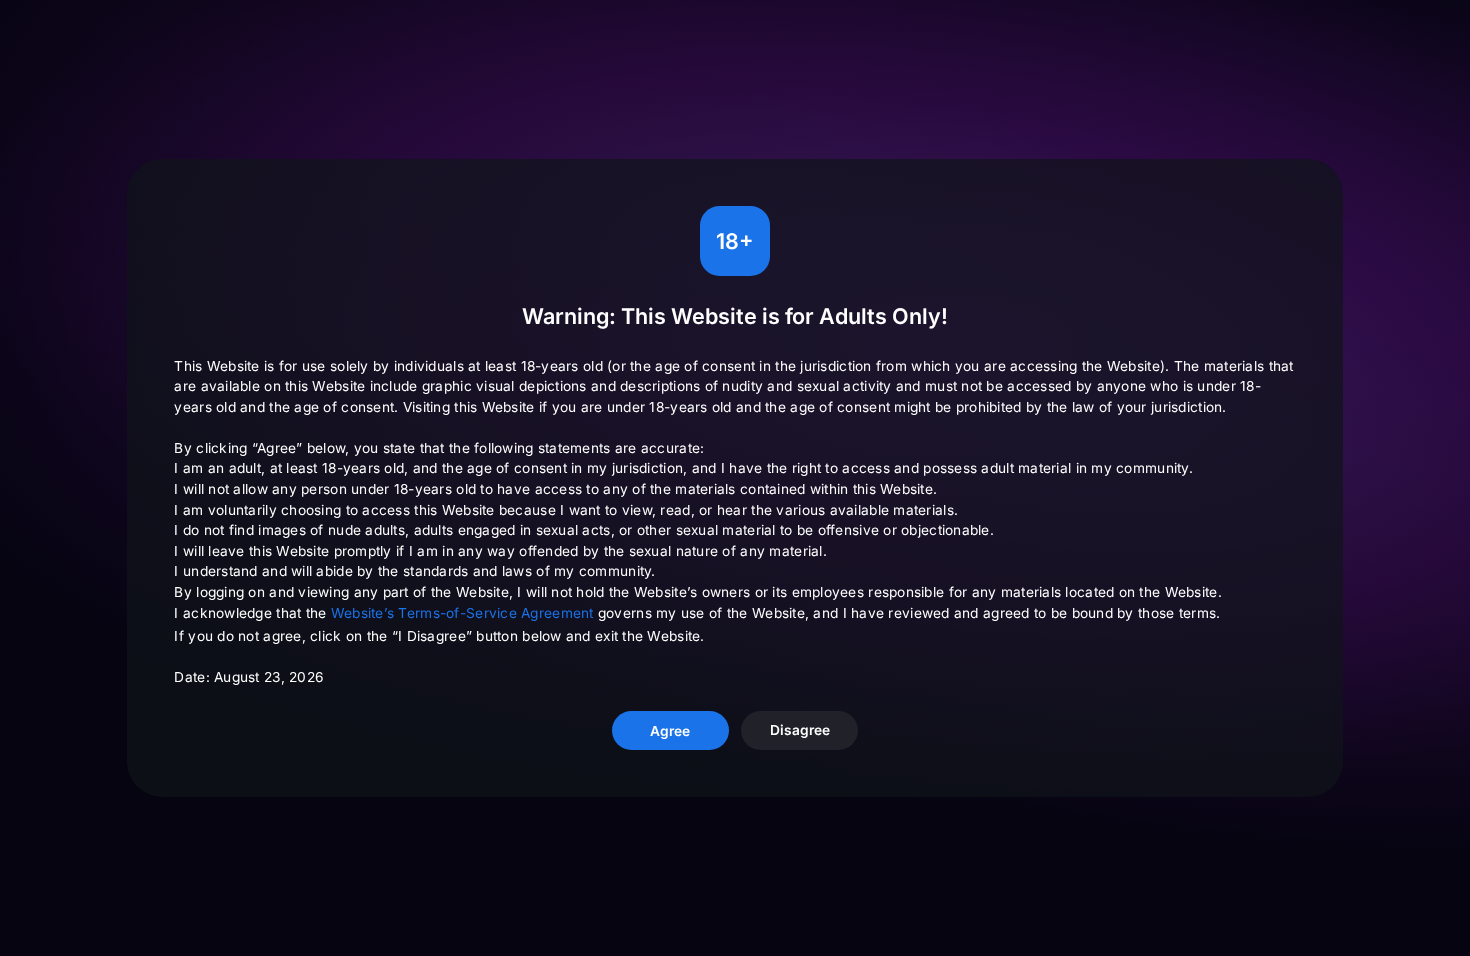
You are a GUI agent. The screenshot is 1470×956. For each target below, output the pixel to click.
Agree (670, 731)
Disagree (800, 730)
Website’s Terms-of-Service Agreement (462, 613)
